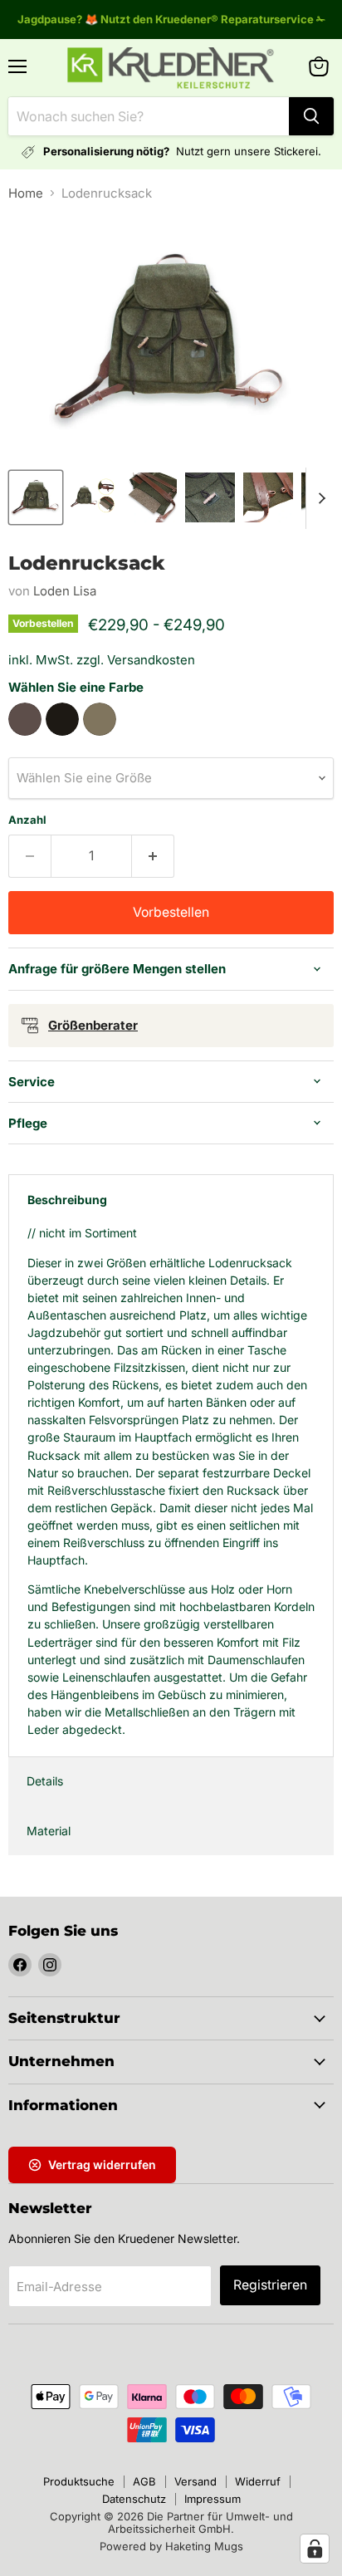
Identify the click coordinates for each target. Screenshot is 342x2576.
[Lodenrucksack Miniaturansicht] (36, 497)
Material (49, 1831)
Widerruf (258, 2481)
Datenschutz (134, 2499)
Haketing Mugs (204, 2546)
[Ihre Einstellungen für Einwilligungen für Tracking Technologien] (315, 2549)
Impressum (213, 2499)
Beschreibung (67, 1200)
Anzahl (27, 820)
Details (45, 1781)
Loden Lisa (65, 591)
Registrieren (270, 2285)
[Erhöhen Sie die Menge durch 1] (153, 856)
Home (26, 193)
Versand (195, 2481)
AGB (144, 2481)
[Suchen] (311, 116)
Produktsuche (79, 2481)
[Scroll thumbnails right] (319, 498)
